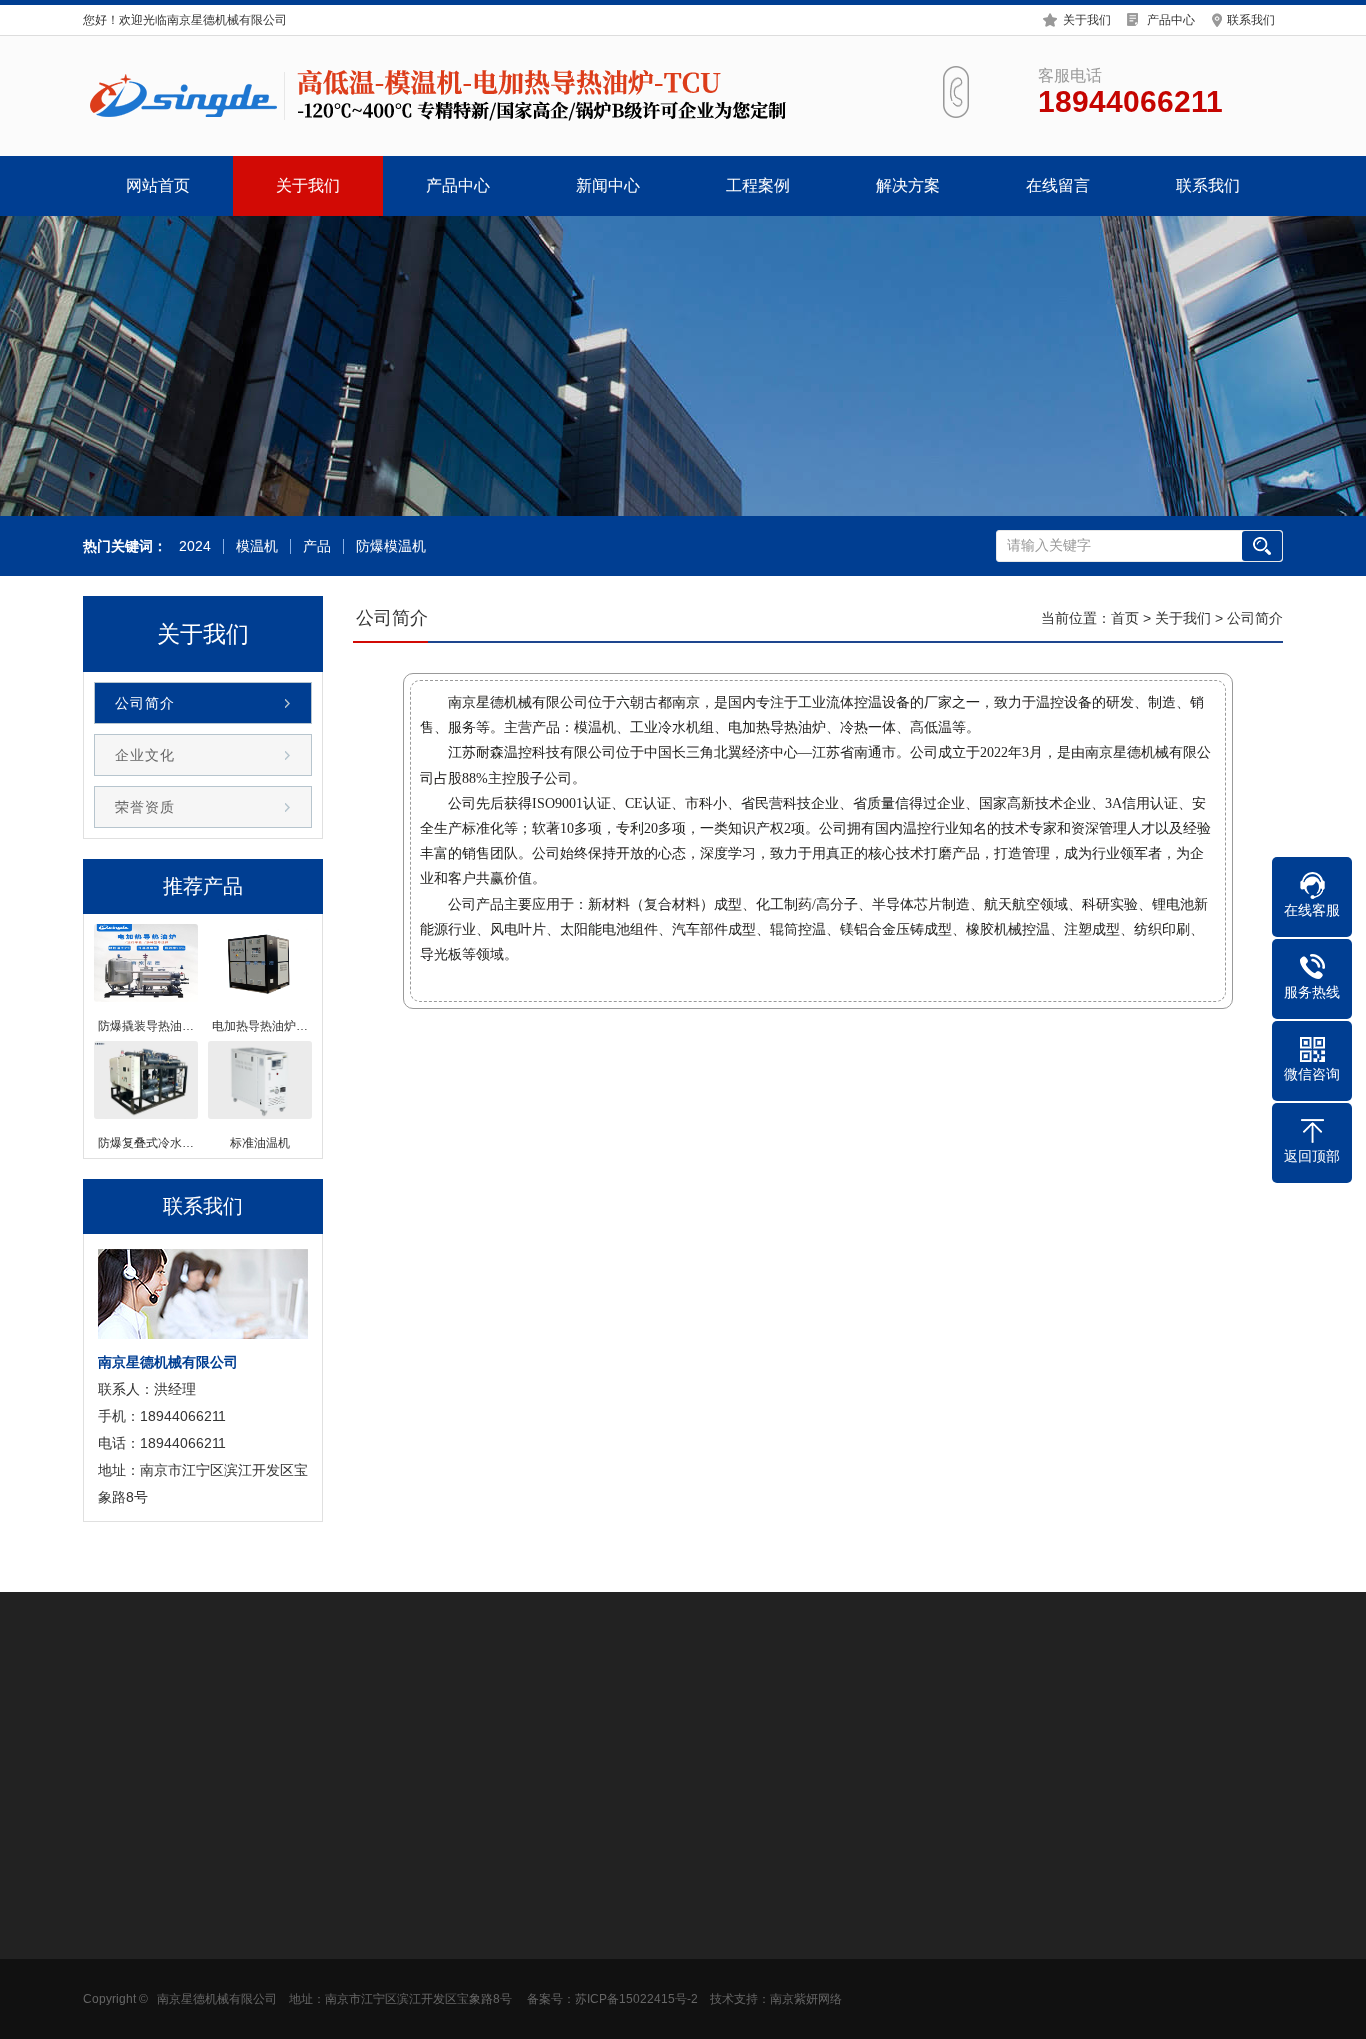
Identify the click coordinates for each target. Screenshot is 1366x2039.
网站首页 (158, 185)
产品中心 (1171, 20)
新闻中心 (608, 185)
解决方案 (908, 185)
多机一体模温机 (271, 1954)
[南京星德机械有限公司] (443, 96)
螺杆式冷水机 (209, 1726)
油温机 (243, 2014)
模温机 (257, 546)
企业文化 (145, 755)
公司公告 (389, 1894)
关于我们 (1087, 20)
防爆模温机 (391, 546)
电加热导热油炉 (271, 1894)
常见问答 (389, 1954)
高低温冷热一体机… (285, 1984)
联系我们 (1251, 20)
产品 (317, 546)
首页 (1125, 618)
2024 (195, 546)
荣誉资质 (145, 807)
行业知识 (389, 1924)
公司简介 (145, 703)
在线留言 (1058, 185)
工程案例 (758, 185)
